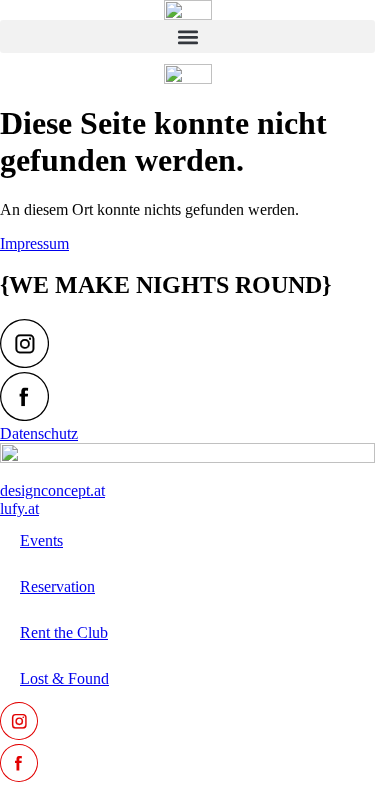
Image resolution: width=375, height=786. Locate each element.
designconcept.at (52, 490)
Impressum (34, 243)
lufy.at (19, 508)
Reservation (57, 586)
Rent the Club (64, 632)
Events (41, 540)
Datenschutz (39, 433)
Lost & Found (64, 678)
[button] (187, 36)
